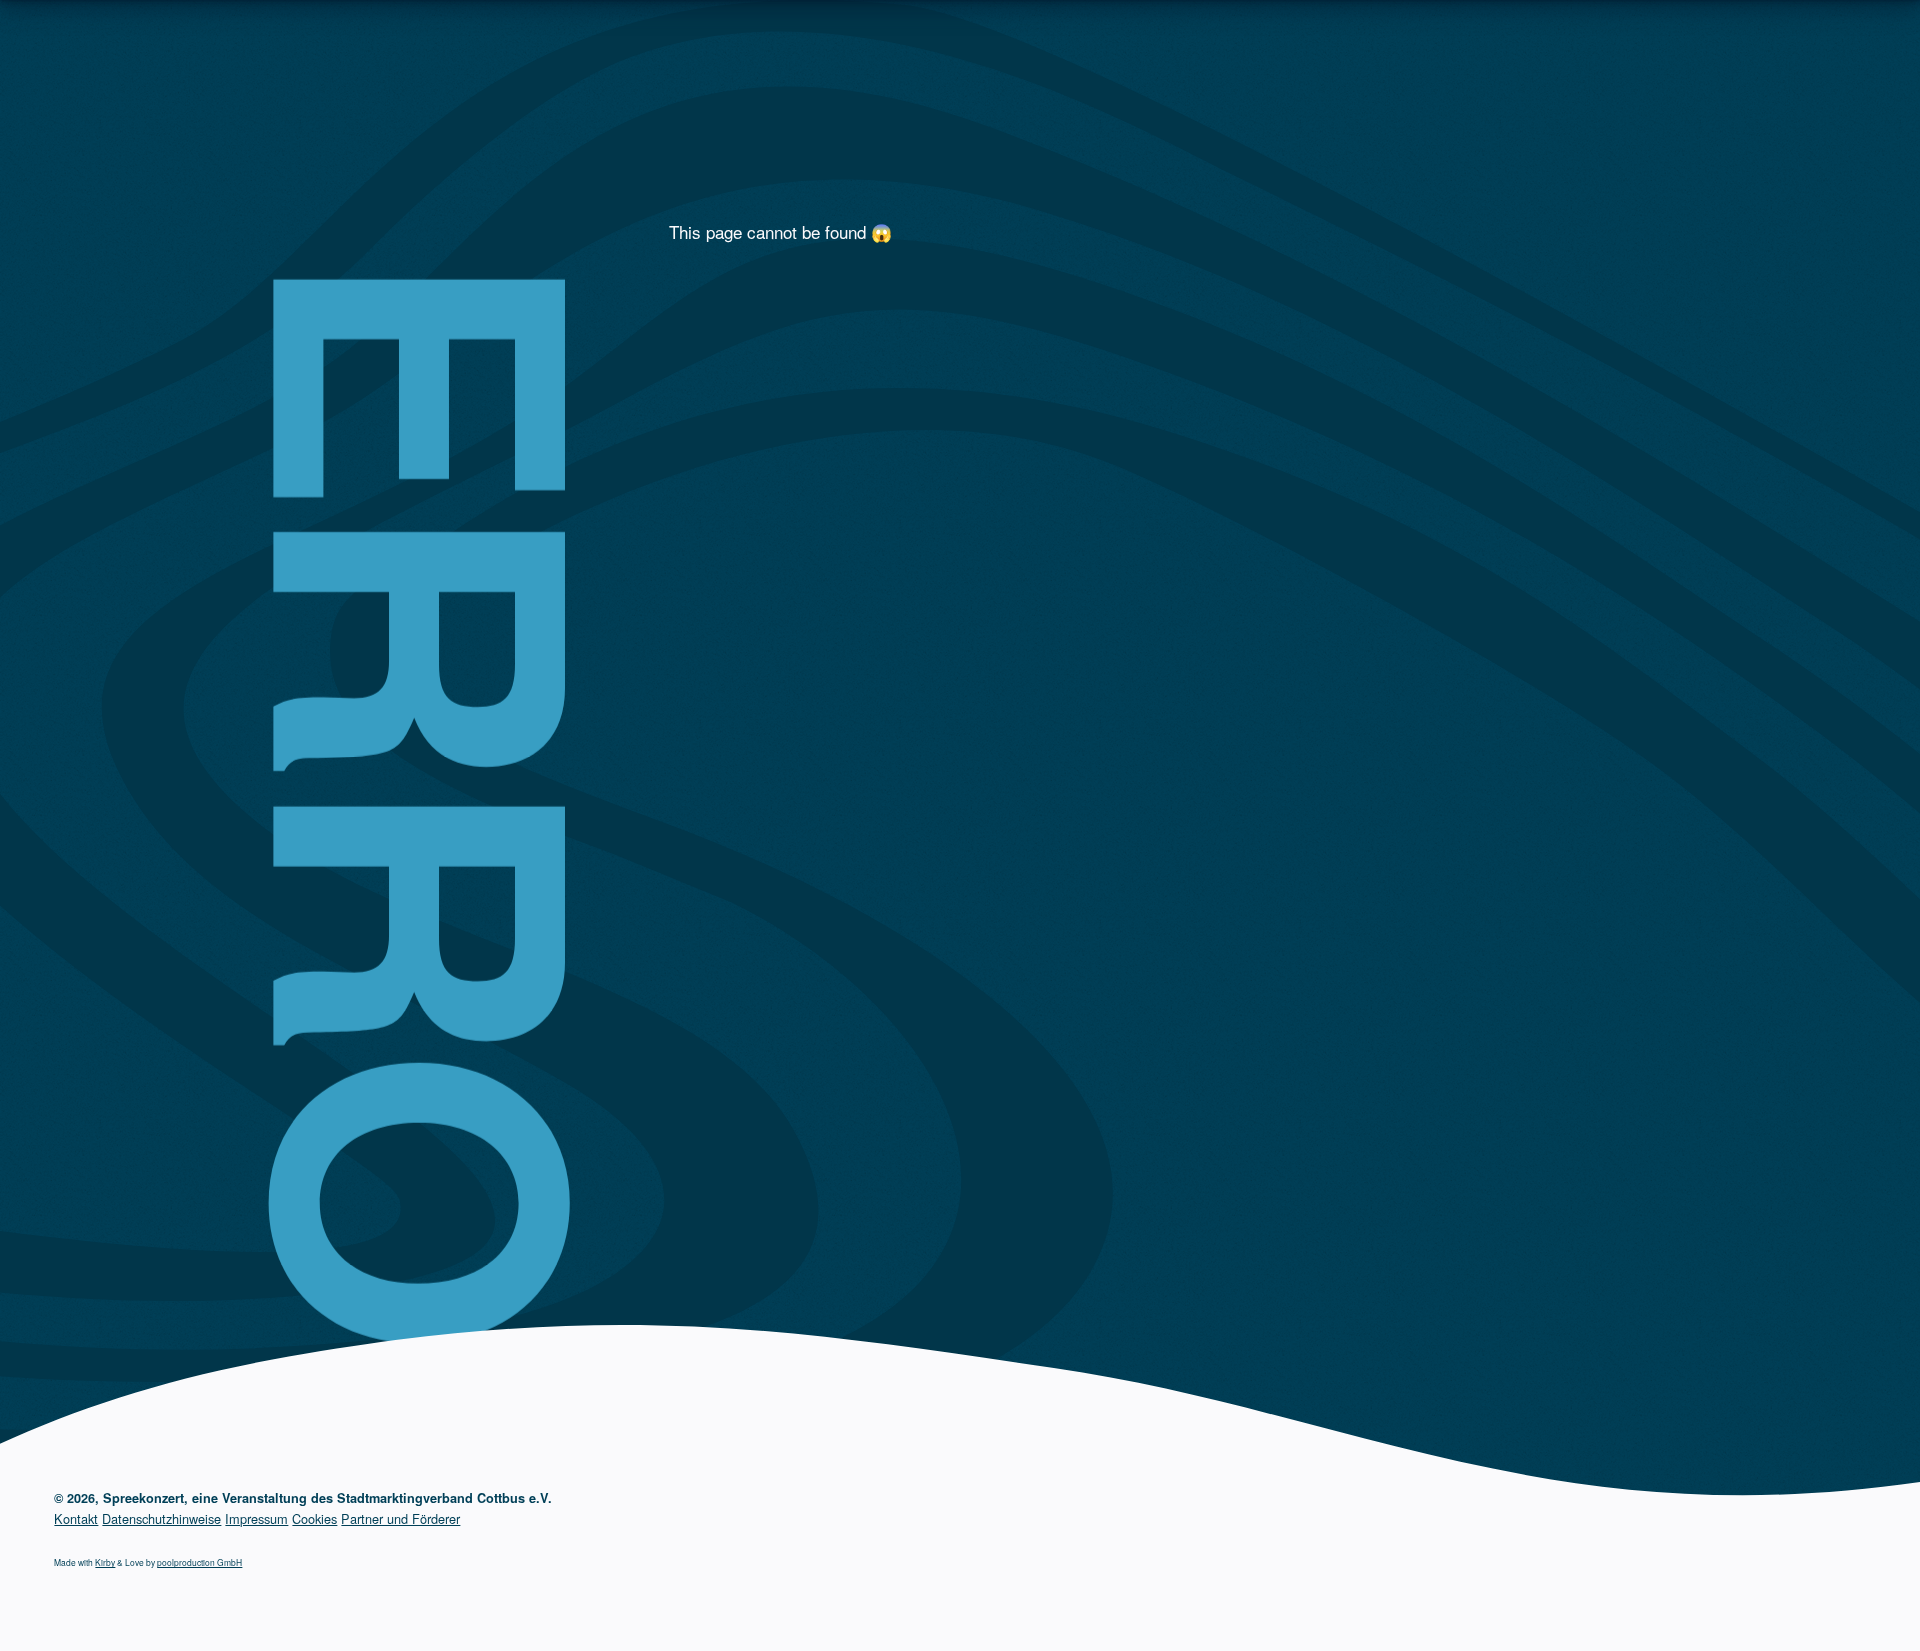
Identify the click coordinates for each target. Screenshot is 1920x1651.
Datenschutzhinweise (161, 1517)
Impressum (256, 1517)
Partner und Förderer (400, 1517)
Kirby (105, 1562)
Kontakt (76, 1517)
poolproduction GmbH (199, 1562)
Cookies (314, 1517)
